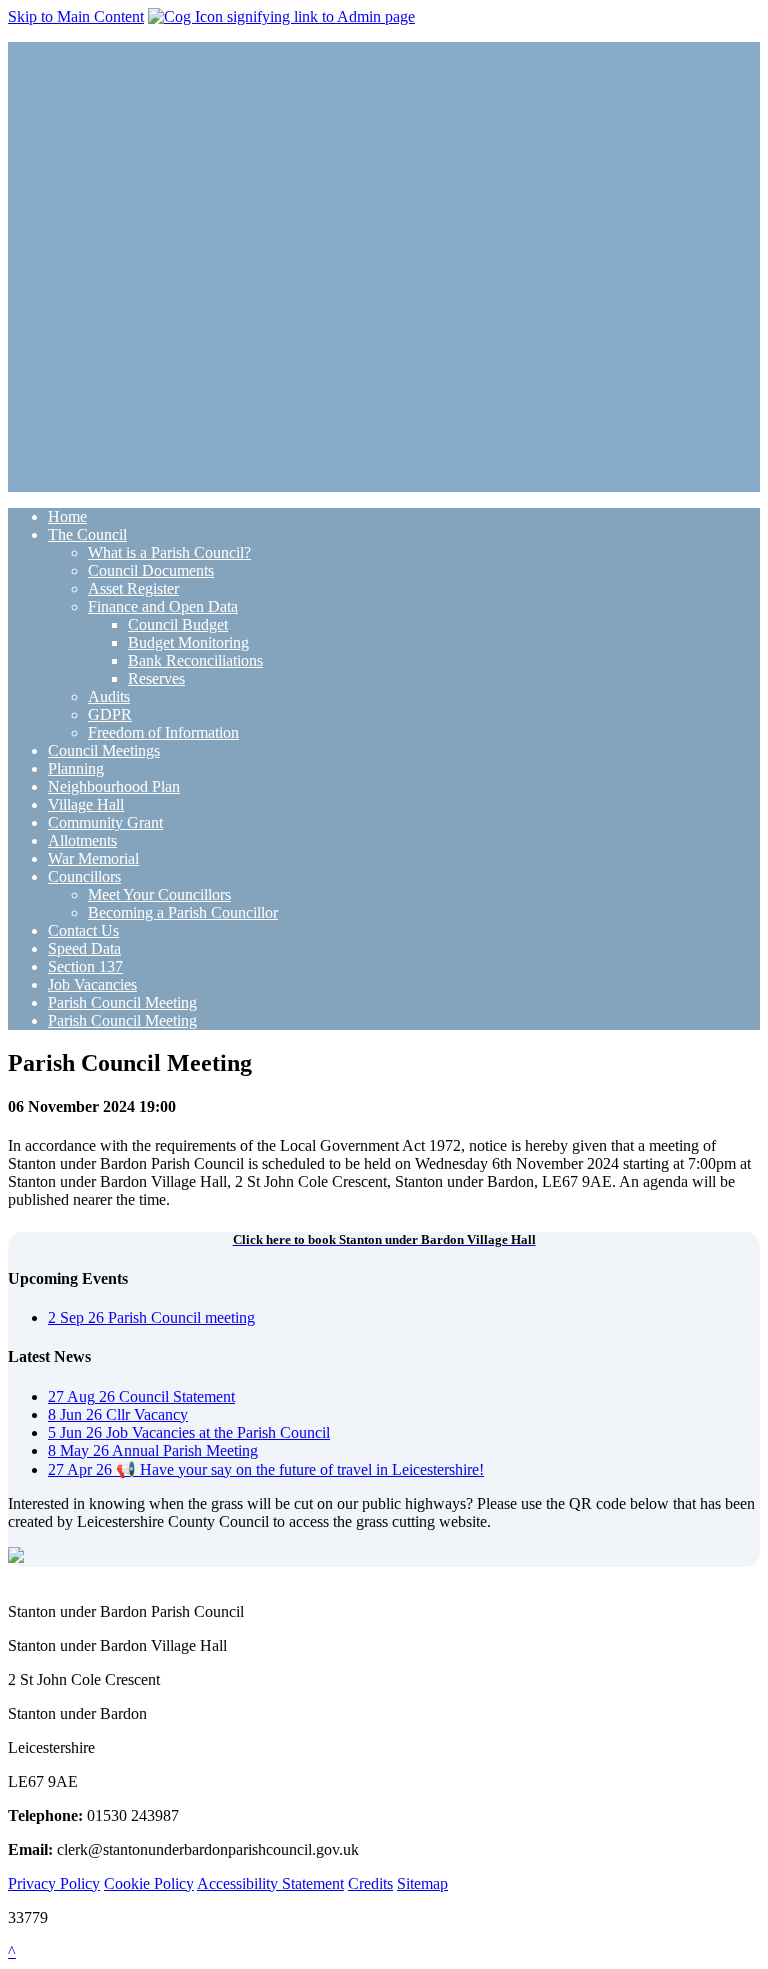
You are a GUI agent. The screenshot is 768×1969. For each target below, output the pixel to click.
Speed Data (84, 948)
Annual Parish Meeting (153, 1450)
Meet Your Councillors (159, 894)
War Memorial (93, 858)
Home (67, 516)
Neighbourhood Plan (114, 786)
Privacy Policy (54, 1883)
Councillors (84, 876)
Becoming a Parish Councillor (183, 912)
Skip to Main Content (76, 16)
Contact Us (83, 930)
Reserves (156, 678)
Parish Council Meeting (122, 1002)
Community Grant (105, 822)
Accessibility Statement (270, 1883)
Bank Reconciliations (195, 660)
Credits (370, 1883)
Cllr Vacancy (118, 1414)
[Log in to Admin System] (281, 16)
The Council (87, 534)
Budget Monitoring (188, 642)
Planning (76, 768)
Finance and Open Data (163, 606)
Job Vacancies (92, 984)
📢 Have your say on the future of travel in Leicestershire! (266, 1469)
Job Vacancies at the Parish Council (189, 1432)
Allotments (82, 840)
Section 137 (85, 966)
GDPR (110, 714)
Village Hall (86, 804)
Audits (109, 696)
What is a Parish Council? (169, 552)
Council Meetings (104, 750)
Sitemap (422, 1883)
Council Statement (141, 1396)
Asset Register (133, 588)
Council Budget (178, 624)
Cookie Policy (149, 1883)
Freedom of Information (163, 732)
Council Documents (151, 570)
